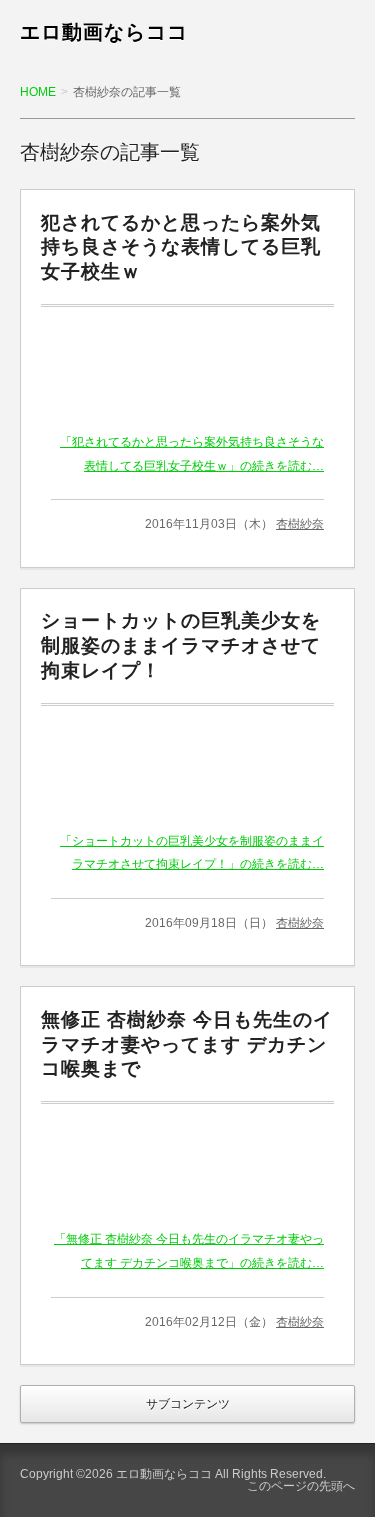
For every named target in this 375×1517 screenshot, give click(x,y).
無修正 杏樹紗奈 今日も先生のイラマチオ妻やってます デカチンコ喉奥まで (187, 1044)
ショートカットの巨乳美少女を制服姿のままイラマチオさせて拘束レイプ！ (181, 645)
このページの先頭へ (301, 1486)
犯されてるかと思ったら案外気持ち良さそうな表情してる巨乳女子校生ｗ (181, 247)
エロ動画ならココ (104, 32)
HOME (38, 92)
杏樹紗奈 (300, 524)
